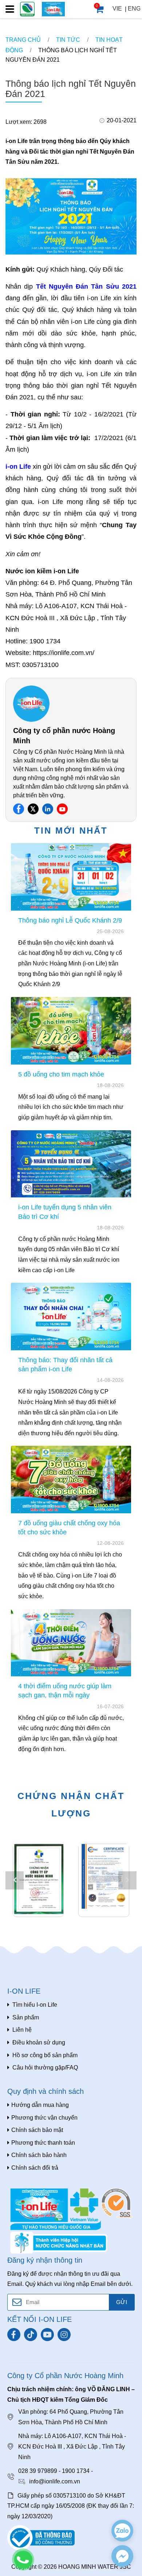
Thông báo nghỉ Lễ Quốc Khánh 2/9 (70, 920)
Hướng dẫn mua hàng (40, 2105)
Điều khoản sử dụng (39, 2042)
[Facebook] (19, 809)
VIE (117, 9)
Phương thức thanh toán (43, 2143)
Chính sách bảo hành (39, 2155)
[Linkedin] (48, 809)
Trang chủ (23, 40)
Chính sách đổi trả (35, 2168)
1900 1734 (76, 2471)
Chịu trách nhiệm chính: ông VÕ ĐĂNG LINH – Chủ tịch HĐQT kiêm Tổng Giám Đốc (71, 2394)
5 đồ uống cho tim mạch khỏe (61, 1074)
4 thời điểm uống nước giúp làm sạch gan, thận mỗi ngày (65, 1691)
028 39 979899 (38, 2471)
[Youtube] (62, 809)
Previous (15, 1880)
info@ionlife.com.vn (55, 2481)
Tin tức (68, 40)
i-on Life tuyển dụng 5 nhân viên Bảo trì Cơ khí (65, 1212)
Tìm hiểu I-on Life (35, 2005)
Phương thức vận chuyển (44, 2118)
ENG (134, 9)
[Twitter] (33, 809)
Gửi (121, 2302)
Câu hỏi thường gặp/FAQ (45, 2068)
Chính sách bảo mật (37, 2130)
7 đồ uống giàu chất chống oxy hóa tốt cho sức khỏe (69, 1528)
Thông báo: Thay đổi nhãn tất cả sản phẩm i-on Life (65, 1365)
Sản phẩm (26, 2017)
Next (127, 1880)
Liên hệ (22, 2030)
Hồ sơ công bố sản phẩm (45, 2055)
